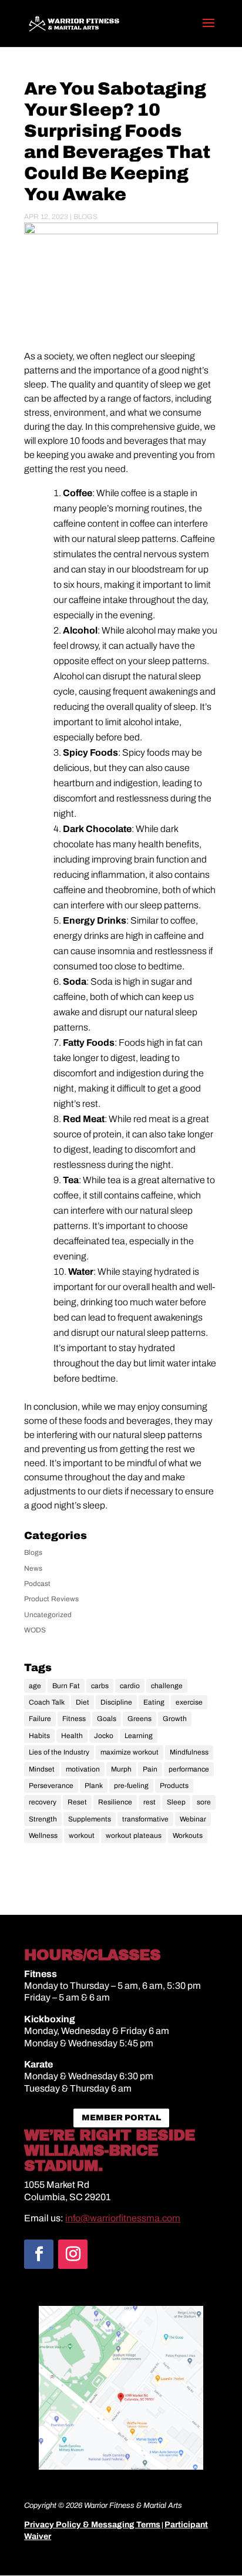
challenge (167, 1686)
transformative (145, 1819)
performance (189, 1769)
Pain (150, 1769)
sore (204, 1802)
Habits (39, 1736)
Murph (121, 1769)
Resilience (115, 1802)
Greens (140, 1719)
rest (149, 1802)
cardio (130, 1686)
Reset (77, 1802)
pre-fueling (131, 1786)
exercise (189, 1702)
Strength (43, 1819)
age (35, 1686)
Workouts (188, 1836)
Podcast (37, 1584)
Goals (107, 1719)
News (33, 1568)
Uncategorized (48, 1615)
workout (82, 1836)
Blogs (85, 217)
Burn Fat (66, 1686)
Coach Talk (47, 1702)
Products (174, 1786)
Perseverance (51, 1786)
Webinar (193, 1819)
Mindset (42, 1769)
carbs (100, 1686)
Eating (154, 1702)
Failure (40, 1719)
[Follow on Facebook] (39, 2254)
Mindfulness (189, 1752)
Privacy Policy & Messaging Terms (92, 2525)
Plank (94, 1786)
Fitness (74, 1719)
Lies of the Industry (59, 1752)
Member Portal (121, 2118)
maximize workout (130, 1752)
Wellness (43, 1836)
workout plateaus (134, 1836)
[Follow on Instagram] (73, 2254)
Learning (139, 1736)
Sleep (176, 1802)
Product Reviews (51, 1599)
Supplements (90, 1819)
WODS (35, 1630)
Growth (175, 1719)
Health (72, 1736)
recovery (43, 1802)
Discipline (116, 1702)
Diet (83, 1702)
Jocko (104, 1736)
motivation (83, 1769)
